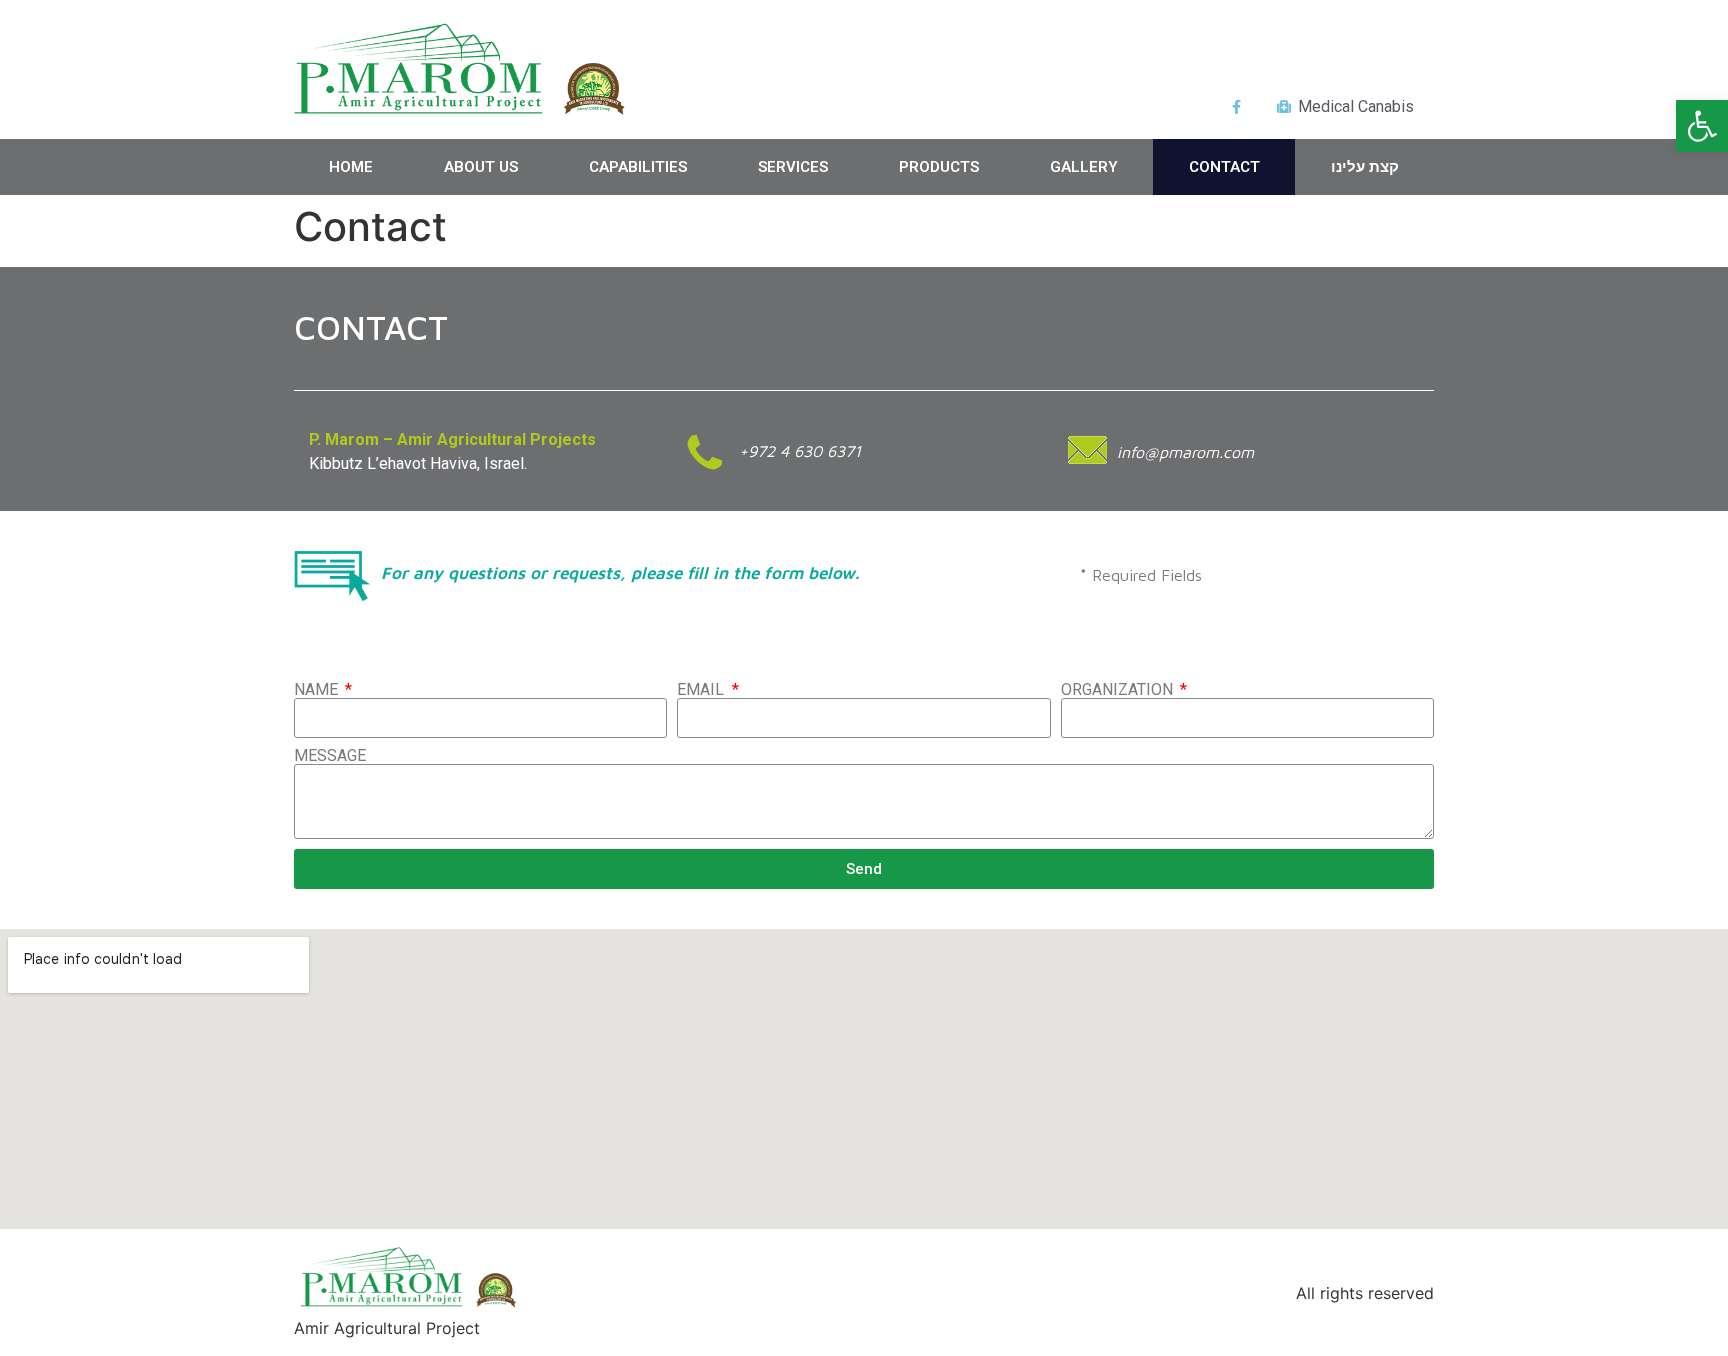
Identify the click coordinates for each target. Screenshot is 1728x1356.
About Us (481, 167)
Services (793, 167)
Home (351, 167)
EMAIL (702, 690)
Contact (1224, 167)
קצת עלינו (1365, 167)
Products (939, 167)
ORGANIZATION (1119, 690)
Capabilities (638, 167)
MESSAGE (330, 756)
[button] (1702, 126)
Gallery (1084, 167)
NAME (318, 690)
